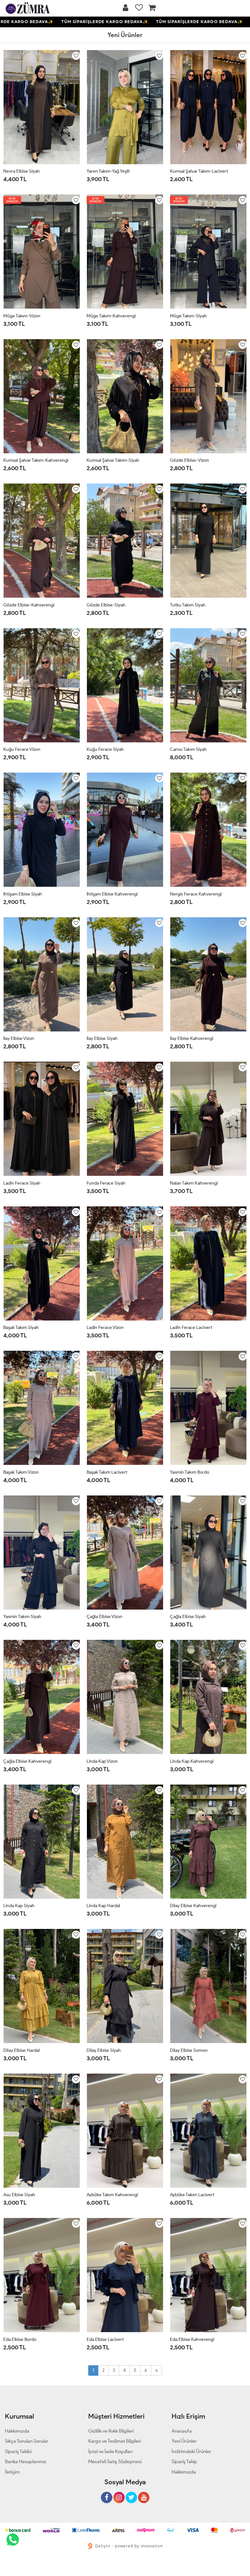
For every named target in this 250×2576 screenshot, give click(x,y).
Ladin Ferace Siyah (22, 1183)
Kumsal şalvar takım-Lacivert (199, 171)
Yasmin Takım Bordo (190, 1472)
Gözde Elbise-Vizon (189, 460)
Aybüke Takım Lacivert (192, 2195)
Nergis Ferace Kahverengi (196, 894)
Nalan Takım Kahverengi (194, 1183)
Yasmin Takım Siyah (22, 1617)
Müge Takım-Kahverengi (111, 316)
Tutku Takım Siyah (188, 605)
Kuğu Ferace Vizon (22, 749)
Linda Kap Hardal (103, 1906)
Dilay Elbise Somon (189, 2050)
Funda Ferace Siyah (106, 1183)
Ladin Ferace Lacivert (191, 1328)
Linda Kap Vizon (102, 1761)
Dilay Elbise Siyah (104, 2050)
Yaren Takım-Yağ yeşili (108, 171)
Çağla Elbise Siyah (188, 1617)
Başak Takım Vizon (21, 1472)
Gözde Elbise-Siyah (106, 605)
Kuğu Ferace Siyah (105, 749)
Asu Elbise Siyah (19, 2195)
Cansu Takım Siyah (188, 749)
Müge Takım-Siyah (188, 316)
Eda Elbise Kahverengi (192, 2339)
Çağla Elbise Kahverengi (27, 1761)
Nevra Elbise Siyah (21, 171)
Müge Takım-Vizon (22, 316)
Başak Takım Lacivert (107, 1472)
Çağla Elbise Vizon (104, 1617)
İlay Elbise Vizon (19, 1038)
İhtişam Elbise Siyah (23, 894)
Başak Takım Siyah (21, 1328)
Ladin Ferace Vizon (105, 1328)
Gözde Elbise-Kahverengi (29, 605)
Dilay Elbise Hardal (21, 2050)
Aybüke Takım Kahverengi (112, 2195)
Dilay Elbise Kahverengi (193, 1906)
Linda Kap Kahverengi (192, 1761)
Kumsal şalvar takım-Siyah (113, 460)
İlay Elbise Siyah (102, 1038)
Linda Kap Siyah (19, 1906)
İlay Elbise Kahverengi (192, 1038)
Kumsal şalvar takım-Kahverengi (36, 460)
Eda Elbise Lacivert (105, 2339)
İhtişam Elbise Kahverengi (112, 894)
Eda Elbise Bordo (20, 2339)
